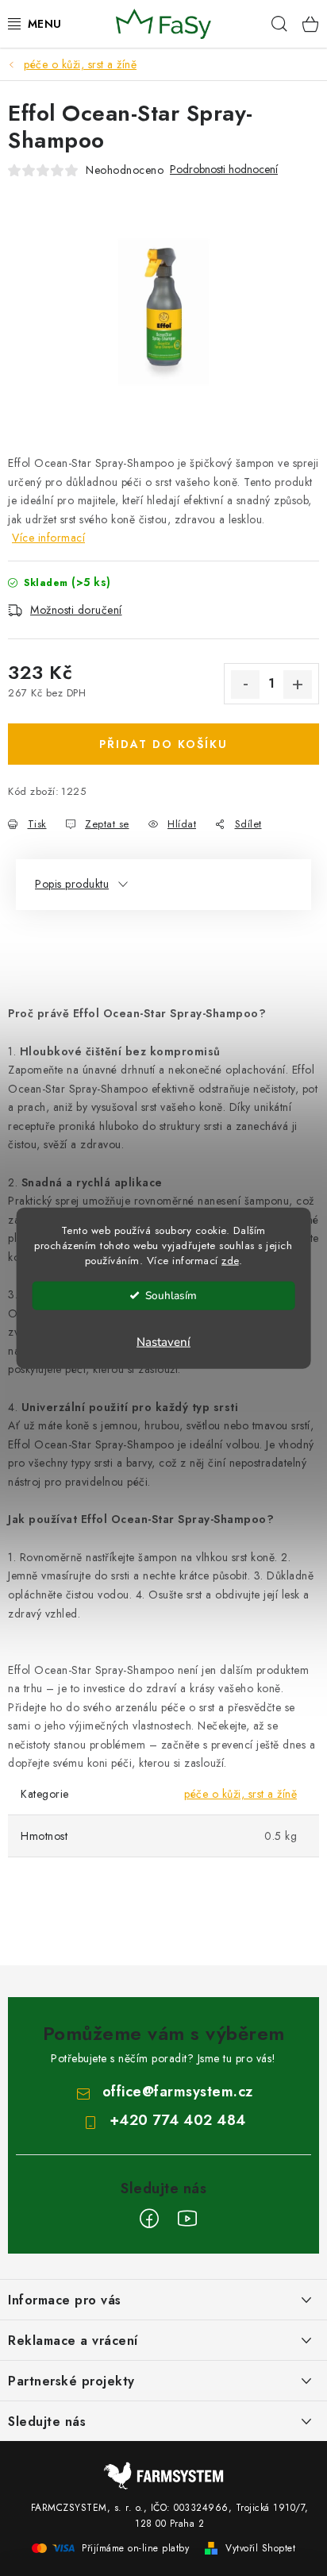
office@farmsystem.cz (178, 2092)
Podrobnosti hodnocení (224, 170)
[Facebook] (149, 2219)
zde (230, 1260)
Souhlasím (171, 1295)
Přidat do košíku (163, 744)
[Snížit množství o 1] (245, 684)
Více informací (48, 538)
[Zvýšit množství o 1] (298, 684)
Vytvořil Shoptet (260, 2548)
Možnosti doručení (76, 610)
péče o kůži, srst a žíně (240, 1794)
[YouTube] (187, 2219)
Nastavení (163, 1341)
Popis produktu (72, 884)
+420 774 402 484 (178, 2120)
